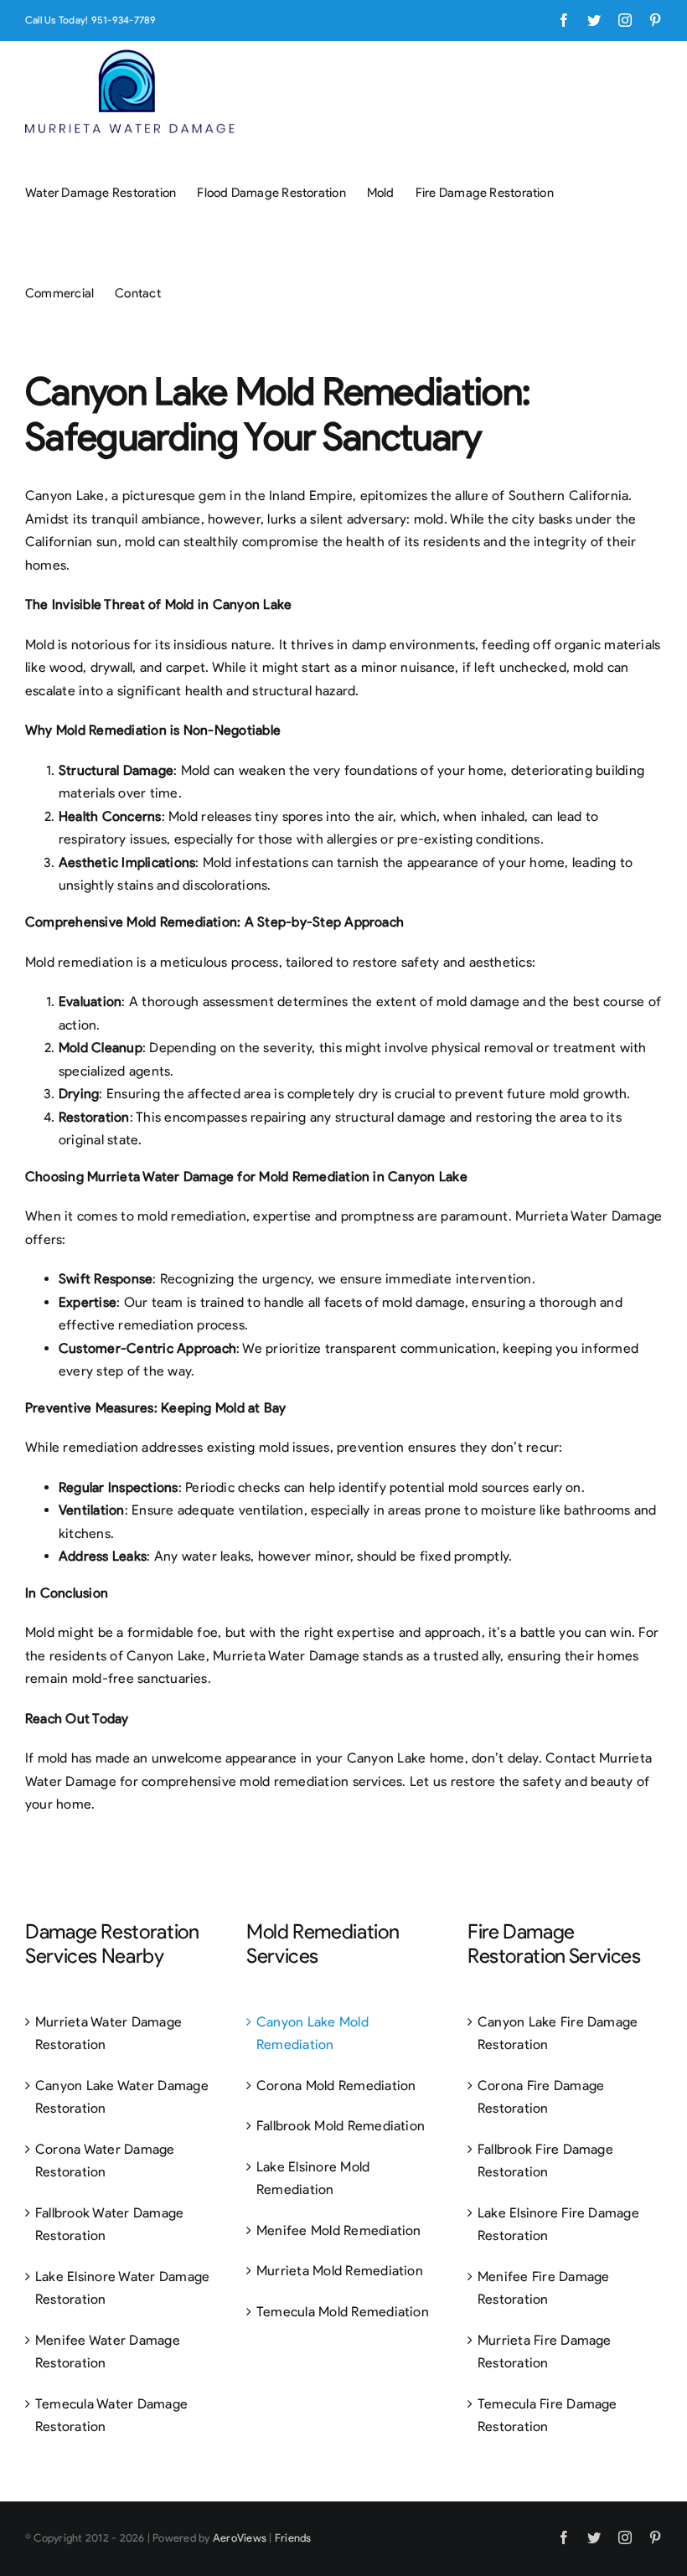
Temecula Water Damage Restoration (111, 2416)
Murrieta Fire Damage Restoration (545, 2352)
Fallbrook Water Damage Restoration (109, 2225)
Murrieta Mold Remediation (340, 2271)
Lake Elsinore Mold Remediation (313, 2179)
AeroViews (240, 2538)
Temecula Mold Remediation (343, 2312)
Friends (293, 2538)
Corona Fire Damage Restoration (541, 2097)
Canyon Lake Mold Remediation (313, 2034)
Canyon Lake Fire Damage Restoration (558, 2034)
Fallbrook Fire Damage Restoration (545, 2161)
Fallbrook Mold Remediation (341, 2126)
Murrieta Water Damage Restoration (108, 2034)
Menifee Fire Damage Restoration (544, 2288)
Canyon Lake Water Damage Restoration (122, 2097)
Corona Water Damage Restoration (105, 2161)
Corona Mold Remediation (336, 2086)
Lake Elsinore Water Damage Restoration (122, 2288)
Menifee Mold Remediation (339, 2230)
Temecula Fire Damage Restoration (548, 2416)
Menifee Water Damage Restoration (108, 2352)
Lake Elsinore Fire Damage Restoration (558, 2225)
